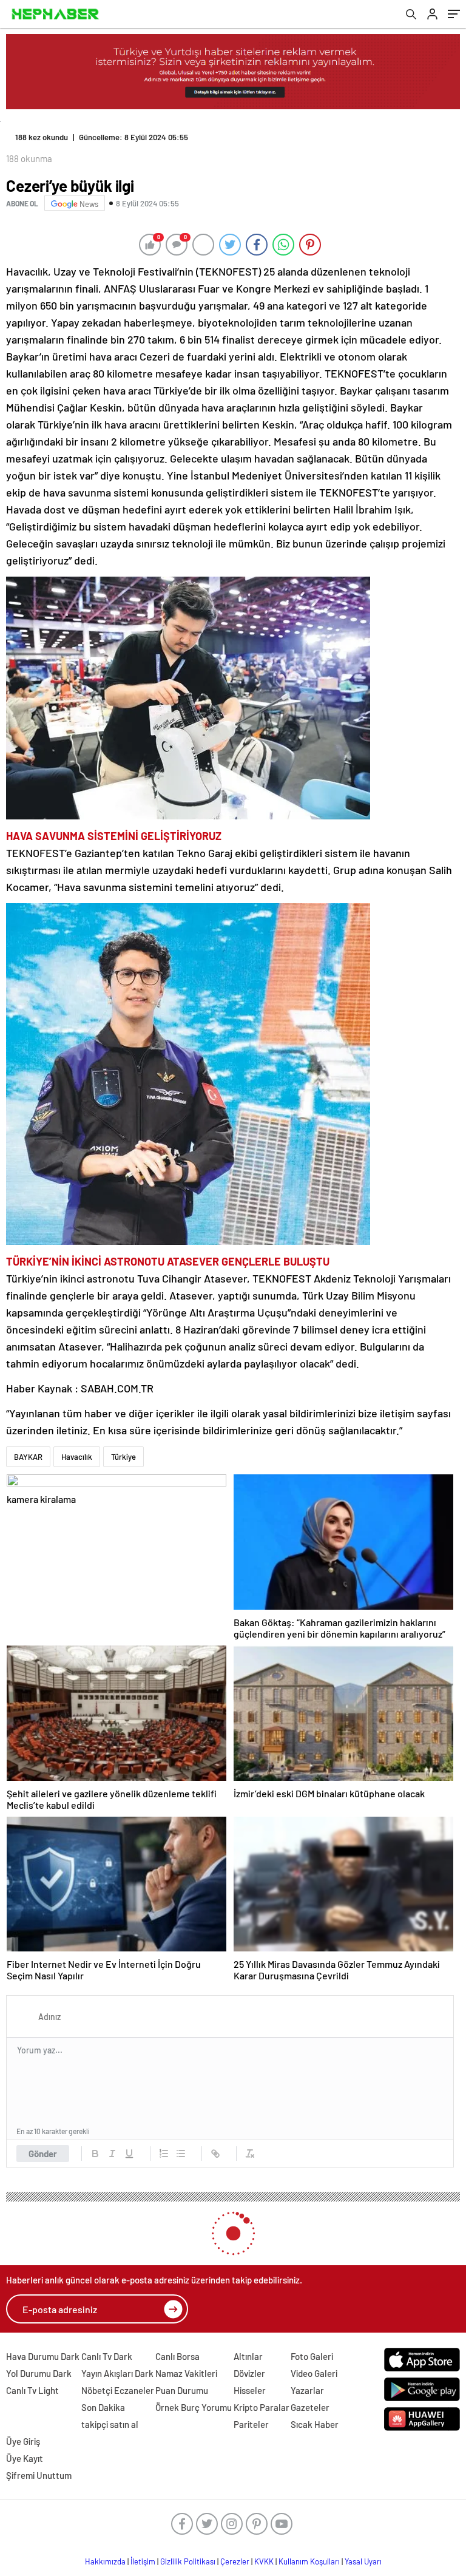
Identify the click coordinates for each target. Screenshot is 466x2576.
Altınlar (248, 2356)
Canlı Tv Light (32, 2390)
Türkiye (123, 1457)
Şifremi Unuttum (39, 2475)
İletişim (143, 2561)
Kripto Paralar (262, 2407)
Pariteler (251, 2424)
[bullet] (181, 2154)
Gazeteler (310, 2407)
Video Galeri (314, 2373)
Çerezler (235, 2561)
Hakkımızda (105, 2561)
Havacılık (77, 1457)
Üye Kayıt (25, 2458)
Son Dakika (103, 2407)
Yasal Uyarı (363, 2561)
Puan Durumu (182, 2390)
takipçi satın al (110, 2424)
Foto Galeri (312, 2356)
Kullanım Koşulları (309, 2561)
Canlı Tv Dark (107, 2356)
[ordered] (164, 2154)
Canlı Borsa (177, 2356)
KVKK (264, 2561)
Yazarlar (307, 2390)
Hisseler (250, 2390)
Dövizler (249, 2373)
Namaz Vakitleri (186, 2373)
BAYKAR (28, 1457)
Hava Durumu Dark (43, 2356)
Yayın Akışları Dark (117, 2373)
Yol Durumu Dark (39, 2373)
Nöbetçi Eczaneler (118, 2390)
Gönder (43, 2154)
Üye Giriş (23, 2441)
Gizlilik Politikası (188, 2561)
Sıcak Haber (315, 2424)
